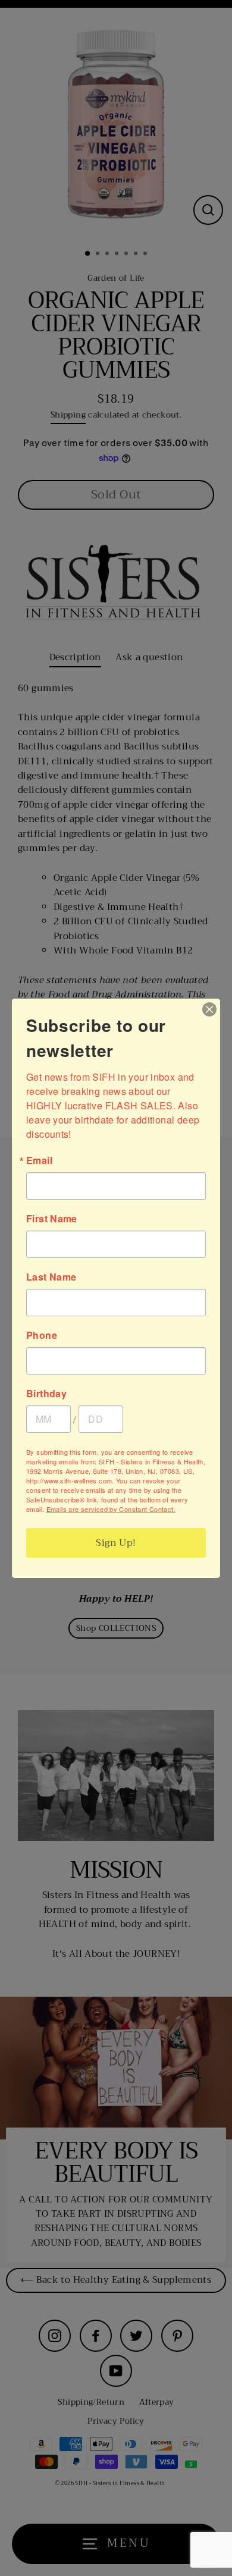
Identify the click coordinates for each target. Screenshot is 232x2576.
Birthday (46, 1394)
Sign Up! (116, 1543)
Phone (42, 1335)
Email (39, 1160)
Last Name (51, 1277)
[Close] (209, 1009)
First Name (52, 1219)
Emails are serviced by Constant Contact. (111, 1509)
